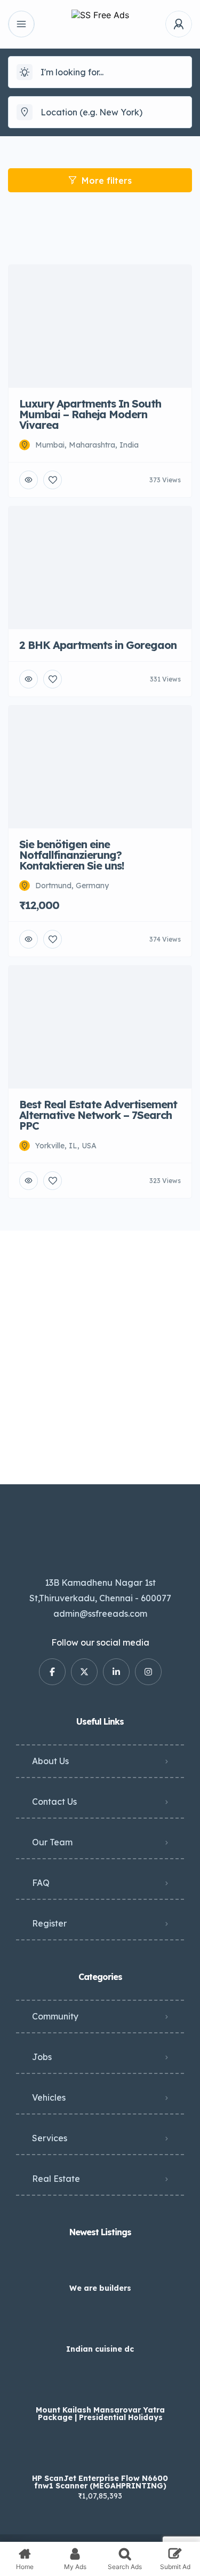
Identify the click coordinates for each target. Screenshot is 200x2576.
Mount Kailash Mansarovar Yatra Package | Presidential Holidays (100, 2414)
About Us (50, 1761)
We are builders (100, 2288)
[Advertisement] (100, 1357)
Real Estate (56, 2179)
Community (55, 2016)
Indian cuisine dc (100, 2349)
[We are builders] (100, 2267)
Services (50, 2138)
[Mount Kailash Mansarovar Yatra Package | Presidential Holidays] (100, 2389)
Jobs (42, 2057)
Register (49, 1923)
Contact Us (54, 1802)
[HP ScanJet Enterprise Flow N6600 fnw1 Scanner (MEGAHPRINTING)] (100, 2457)
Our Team (52, 1842)
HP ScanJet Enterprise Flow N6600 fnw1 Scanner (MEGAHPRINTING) (100, 2482)
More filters (107, 181)
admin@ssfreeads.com (100, 1614)
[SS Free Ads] (100, 24)
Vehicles (49, 2097)
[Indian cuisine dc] (100, 2328)
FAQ (41, 1883)
